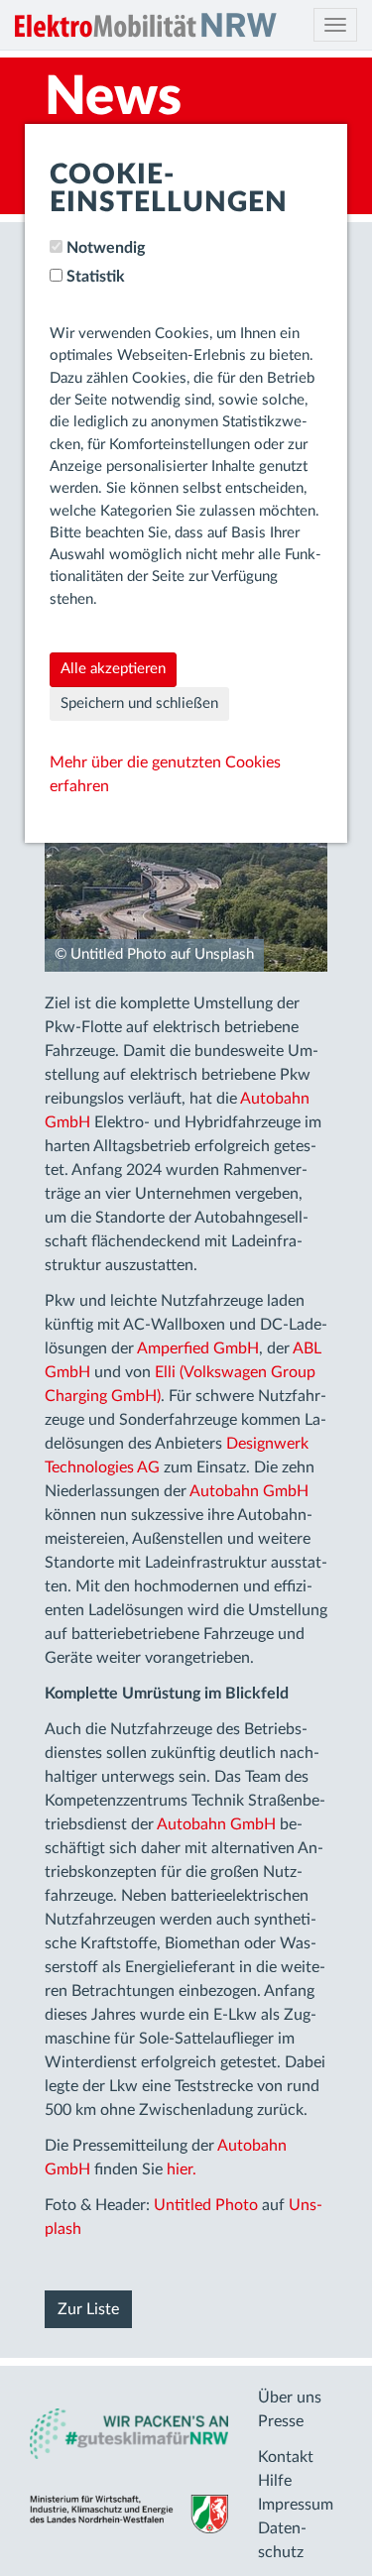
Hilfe (275, 2481)
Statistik (96, 277)
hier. (182, 2169)
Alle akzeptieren (113, 669)
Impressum (296, 2505)
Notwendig (106, 248)
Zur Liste (88, 2309)
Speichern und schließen (139, 703)
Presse (281, 2421)
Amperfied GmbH (198, 1348)
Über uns (290, 2398)
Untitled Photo (206, 2205)
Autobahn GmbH (249, 1491)
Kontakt (286, 2457)
